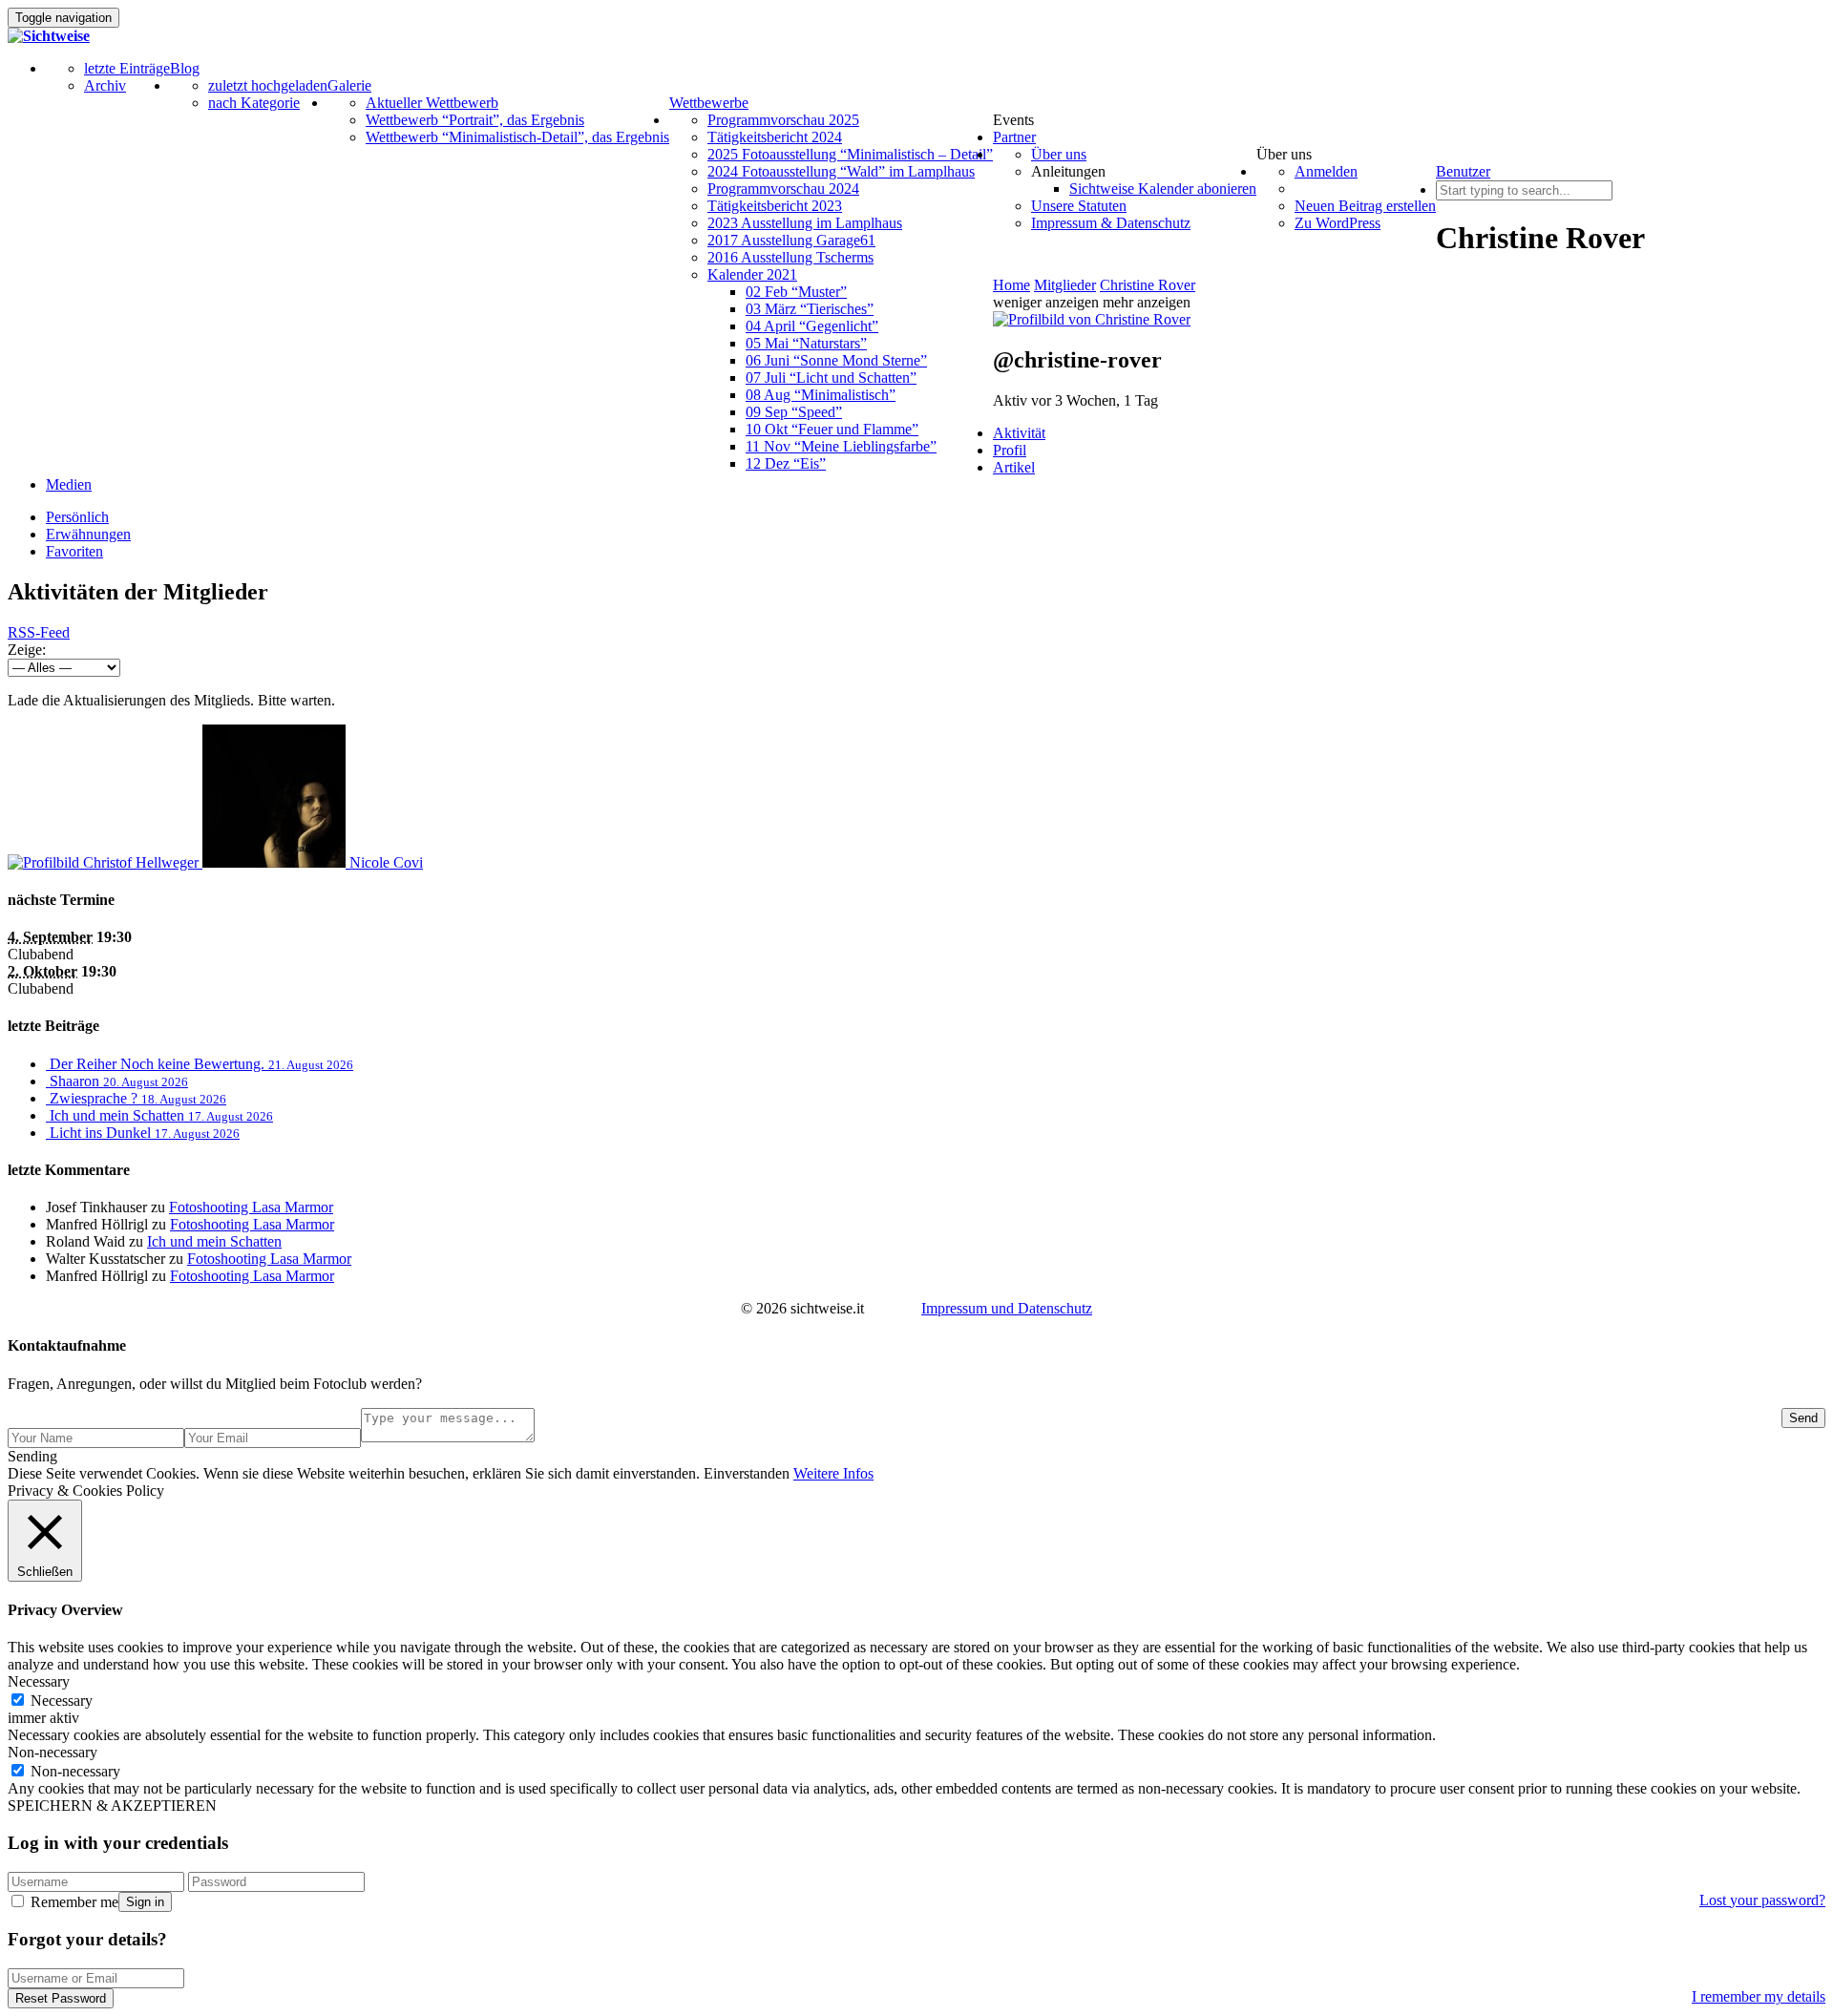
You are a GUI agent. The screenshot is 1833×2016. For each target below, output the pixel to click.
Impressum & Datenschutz (1111, 223)
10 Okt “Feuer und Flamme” (832, 429)
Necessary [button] (39, 1681)
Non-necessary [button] (53, 1752)
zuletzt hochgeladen (268, 85)
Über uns (1059, 154)
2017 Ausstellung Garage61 (791, 240)
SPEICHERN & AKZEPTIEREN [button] (112, 1806)
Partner (1014, 137)
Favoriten (74, 551)
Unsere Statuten (1079, 206)
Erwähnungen (88, 534)
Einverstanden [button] (747, 1473)
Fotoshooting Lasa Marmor (251, 1207)
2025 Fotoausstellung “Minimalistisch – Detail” (850, 154)
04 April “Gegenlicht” (812, 326)
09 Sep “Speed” (794, 412)
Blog (185, 68)
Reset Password (61, 1998)
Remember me (73, 1902)
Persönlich (77, 517)
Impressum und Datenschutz (1007, 1308)
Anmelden (1326, 171)
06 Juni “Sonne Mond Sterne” (836, 360)
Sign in (145, 1902)
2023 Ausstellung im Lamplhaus (805, 223)
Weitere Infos (833, 1473)
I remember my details (1759, 1996)
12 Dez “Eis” (786, 463)
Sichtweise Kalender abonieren (1163, 189)
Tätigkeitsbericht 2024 (775, 137)
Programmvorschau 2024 (783, 189)
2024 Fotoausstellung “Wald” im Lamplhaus (841, 171)
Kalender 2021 (752, 274)
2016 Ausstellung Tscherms (790, 257)
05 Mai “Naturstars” (806, 343)
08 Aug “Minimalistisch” (821, 395)
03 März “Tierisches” (810, 309)
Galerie (349, 85)
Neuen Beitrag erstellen (1365, 206)
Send (1803, 1418)
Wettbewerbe (709, 103)
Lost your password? (1762, 1900)
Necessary (62, 1701)
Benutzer (1463, 171)
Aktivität (1019, 433)
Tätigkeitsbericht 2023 (775, 206)
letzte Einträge (127, 68)
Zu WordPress (1338, 223)
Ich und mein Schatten (214, 1241)
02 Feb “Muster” (796, 292)
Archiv (105, 85)
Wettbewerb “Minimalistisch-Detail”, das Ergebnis (517, 137)
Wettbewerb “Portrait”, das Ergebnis (475, 120)
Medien (69, 484)
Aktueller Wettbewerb (432, 103)
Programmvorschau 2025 (783, 120)
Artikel (1014, 467)
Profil (1010, 450)
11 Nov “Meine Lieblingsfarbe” (841, 446)
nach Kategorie (254, 103)
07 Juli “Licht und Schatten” (831, 378)
